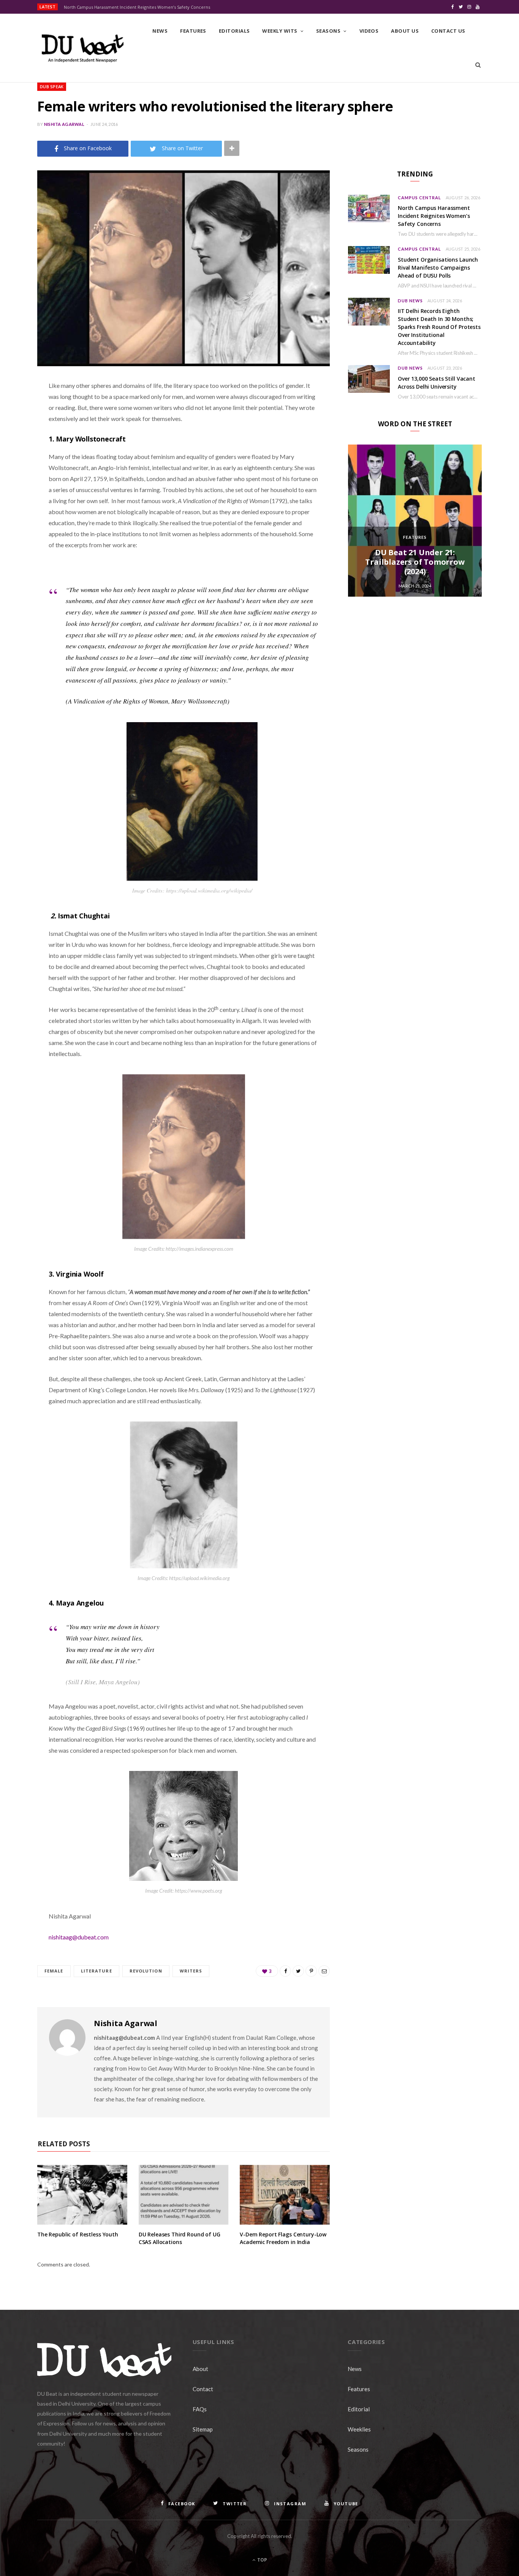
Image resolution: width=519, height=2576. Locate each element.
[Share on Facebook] (17, 408)
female (54, 1971)
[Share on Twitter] (17, 427)
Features (193, 31)
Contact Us (448, 31)
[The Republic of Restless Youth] (82, 2195)
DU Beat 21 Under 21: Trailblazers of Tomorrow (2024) (415, 562)
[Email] (17, 466)
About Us (405, 31)
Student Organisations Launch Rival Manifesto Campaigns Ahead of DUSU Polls (438, 268)
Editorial (359, 2409)
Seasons (328, 31)
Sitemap (203, 2429)
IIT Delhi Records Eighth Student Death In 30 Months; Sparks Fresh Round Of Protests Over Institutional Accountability (439, 327)
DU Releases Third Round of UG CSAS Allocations (180, 2238)
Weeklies (359, 2429)
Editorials (234, 31)
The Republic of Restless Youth (78, 2234)
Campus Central (419, 198)
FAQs (200, 2409)
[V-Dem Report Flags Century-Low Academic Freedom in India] (285, 2195)
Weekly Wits (280, 31)
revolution (146, 1971)
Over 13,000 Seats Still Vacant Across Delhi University (437, 383)
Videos (369, 31)
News (160, 31)
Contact (203, 2389)
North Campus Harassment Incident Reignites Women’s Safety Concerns (137, 7)
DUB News (410, 301)
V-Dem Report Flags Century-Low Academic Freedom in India (283, 2238)
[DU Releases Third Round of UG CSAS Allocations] (184, 2195)
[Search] (478, 65)
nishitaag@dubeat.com (79, 1937)
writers (191, 1971)
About (200, 2369)
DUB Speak (52, 87)
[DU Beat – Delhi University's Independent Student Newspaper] (82, 48)
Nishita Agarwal (64, 124)
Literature (97, 1971)
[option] (415, 521)
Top (262, 2560)
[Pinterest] (17, 447)
